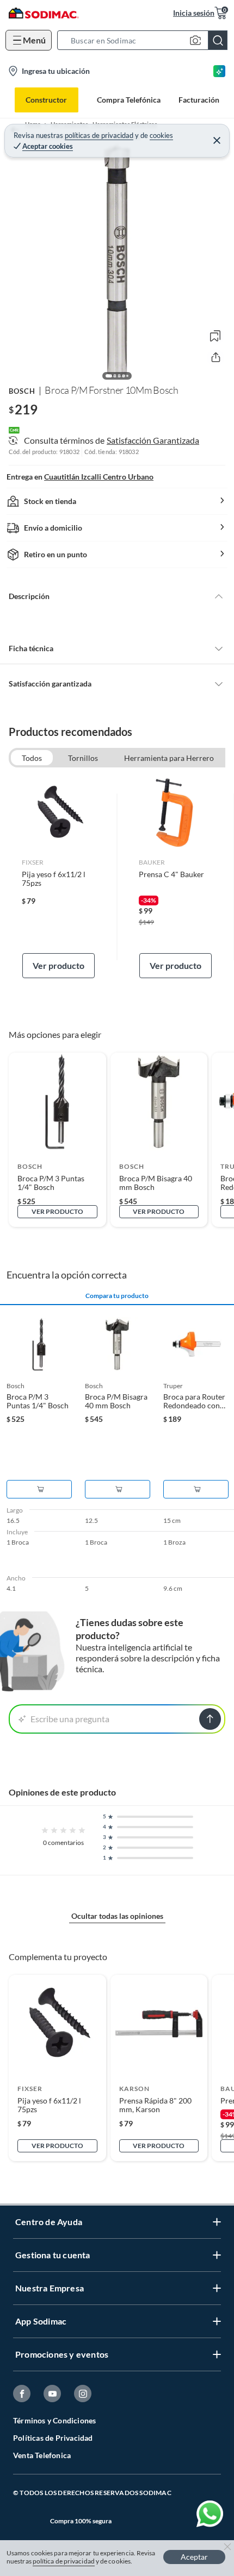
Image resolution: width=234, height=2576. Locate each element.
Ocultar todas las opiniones (117, 1916)
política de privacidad (64, 2561)
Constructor (46, 100)
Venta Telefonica (42, 2455)
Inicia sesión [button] (194, 13)
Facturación (199, 100)
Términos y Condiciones (54, 2420)
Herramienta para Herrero (169, 758)
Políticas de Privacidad (53, 2438)
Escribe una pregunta (70, 1719)
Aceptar (194, 2557)
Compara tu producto (117, 1296)
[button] (146, 40)
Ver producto (59, 965)
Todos (32, 758)
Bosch (22, 391)
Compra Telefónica (129, 100)
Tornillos (83, 758)
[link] (59, 877)
